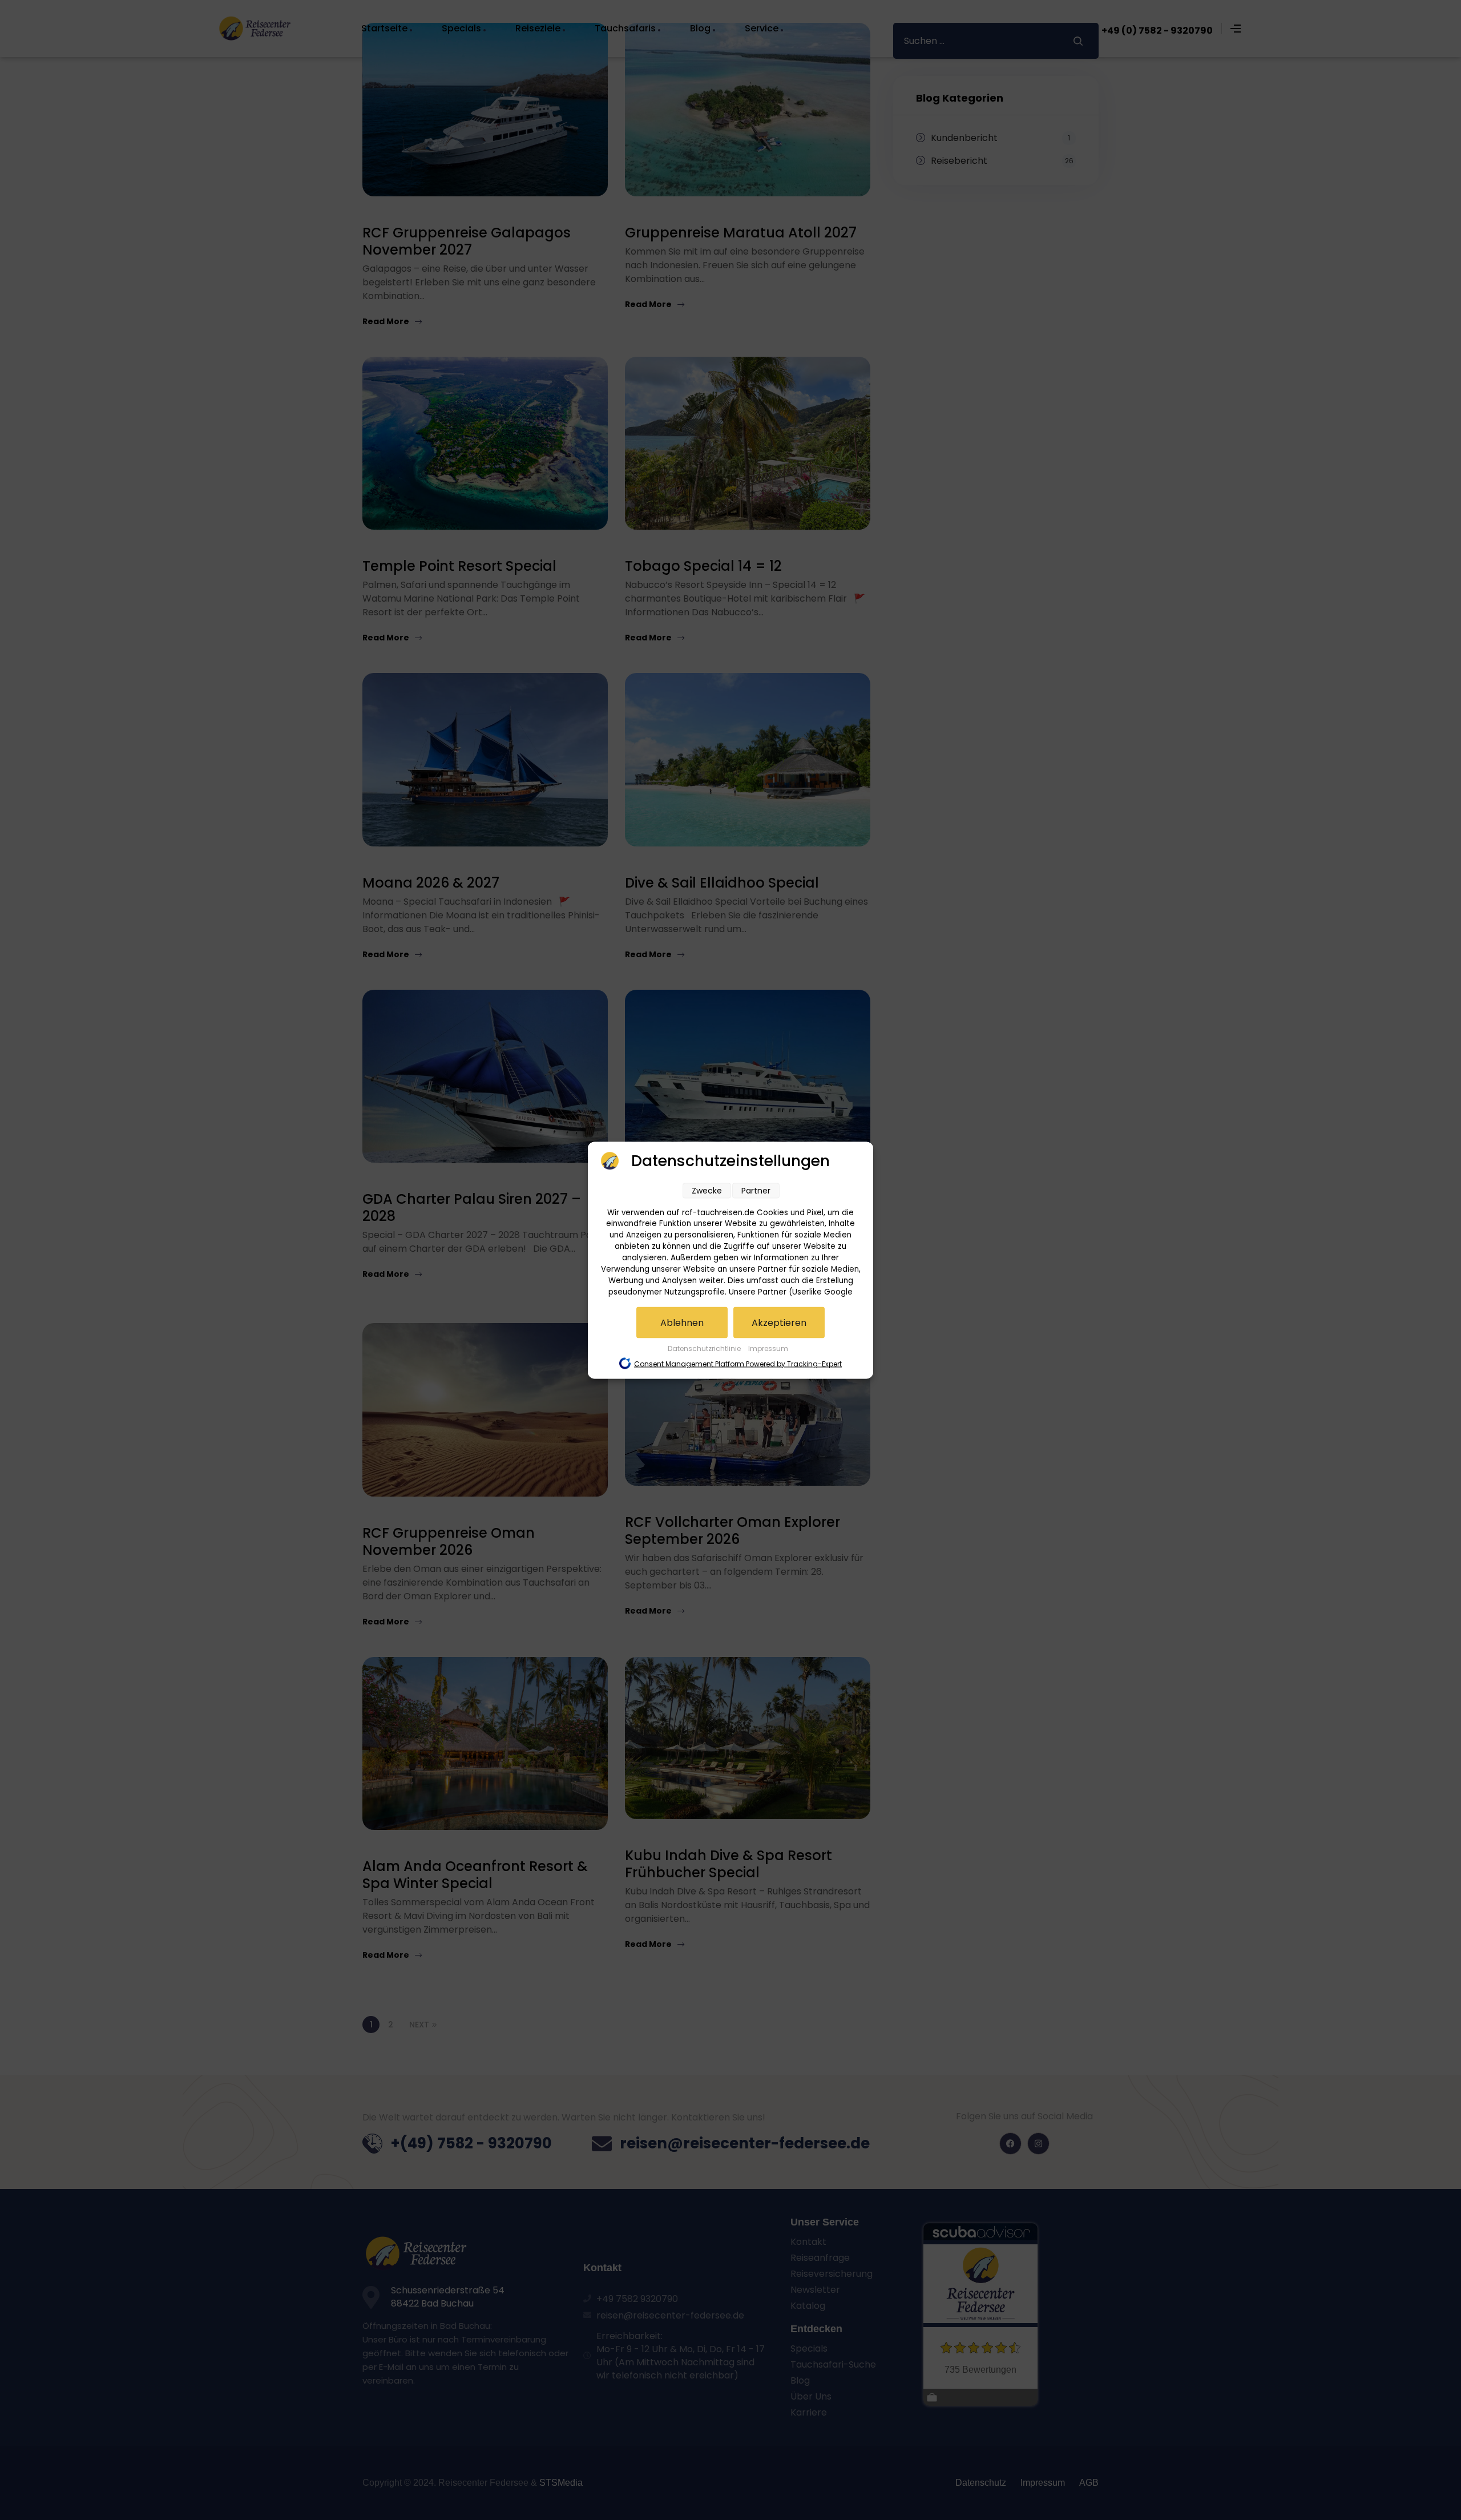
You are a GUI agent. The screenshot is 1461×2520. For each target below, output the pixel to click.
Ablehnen (682, 1322)
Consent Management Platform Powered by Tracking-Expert (738, 1363)
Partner (756, 1190)
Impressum (768, 1348)
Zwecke (707, 1190)
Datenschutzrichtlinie (705, 1348)
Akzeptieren (779, 1322)
